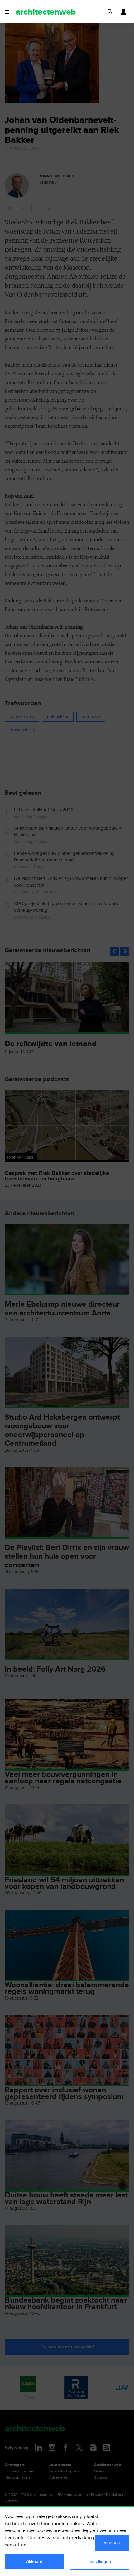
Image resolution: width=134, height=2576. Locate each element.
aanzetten (16, 2545)
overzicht (15, 2538)
